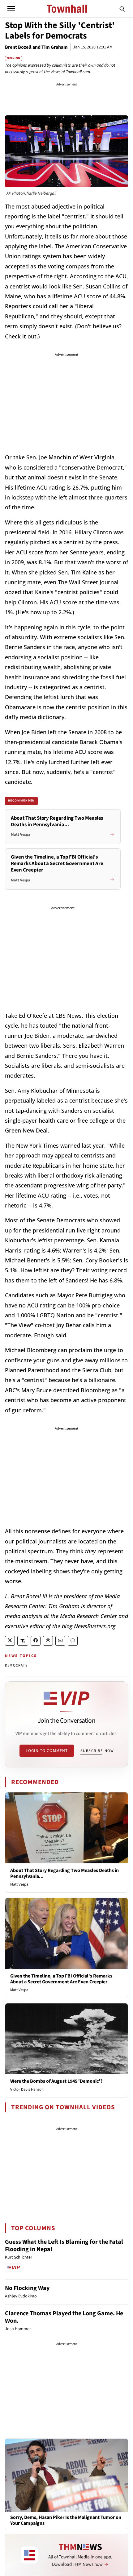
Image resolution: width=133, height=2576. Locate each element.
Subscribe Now (97, 1751)
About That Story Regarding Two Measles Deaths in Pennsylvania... (64, 1873)
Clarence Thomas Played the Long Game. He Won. (64, 2317)
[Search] (122, 9)
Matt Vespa (19, 1884)
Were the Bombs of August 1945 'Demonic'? (56, 2081)
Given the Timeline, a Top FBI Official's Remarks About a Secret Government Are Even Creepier (61, 1979)
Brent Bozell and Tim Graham (36, 47)
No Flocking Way (27, 2288)
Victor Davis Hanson (27, 2089)
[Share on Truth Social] (23, 1641)
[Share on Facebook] (36, 1641)
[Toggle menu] (11, 9)
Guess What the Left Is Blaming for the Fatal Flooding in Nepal (64, 2246)
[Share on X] (10, 1641)
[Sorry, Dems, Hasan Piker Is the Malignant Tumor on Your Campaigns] (66, 2475)
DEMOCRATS (16, 1665)
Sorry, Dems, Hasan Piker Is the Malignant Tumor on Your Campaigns (66, 2520)
